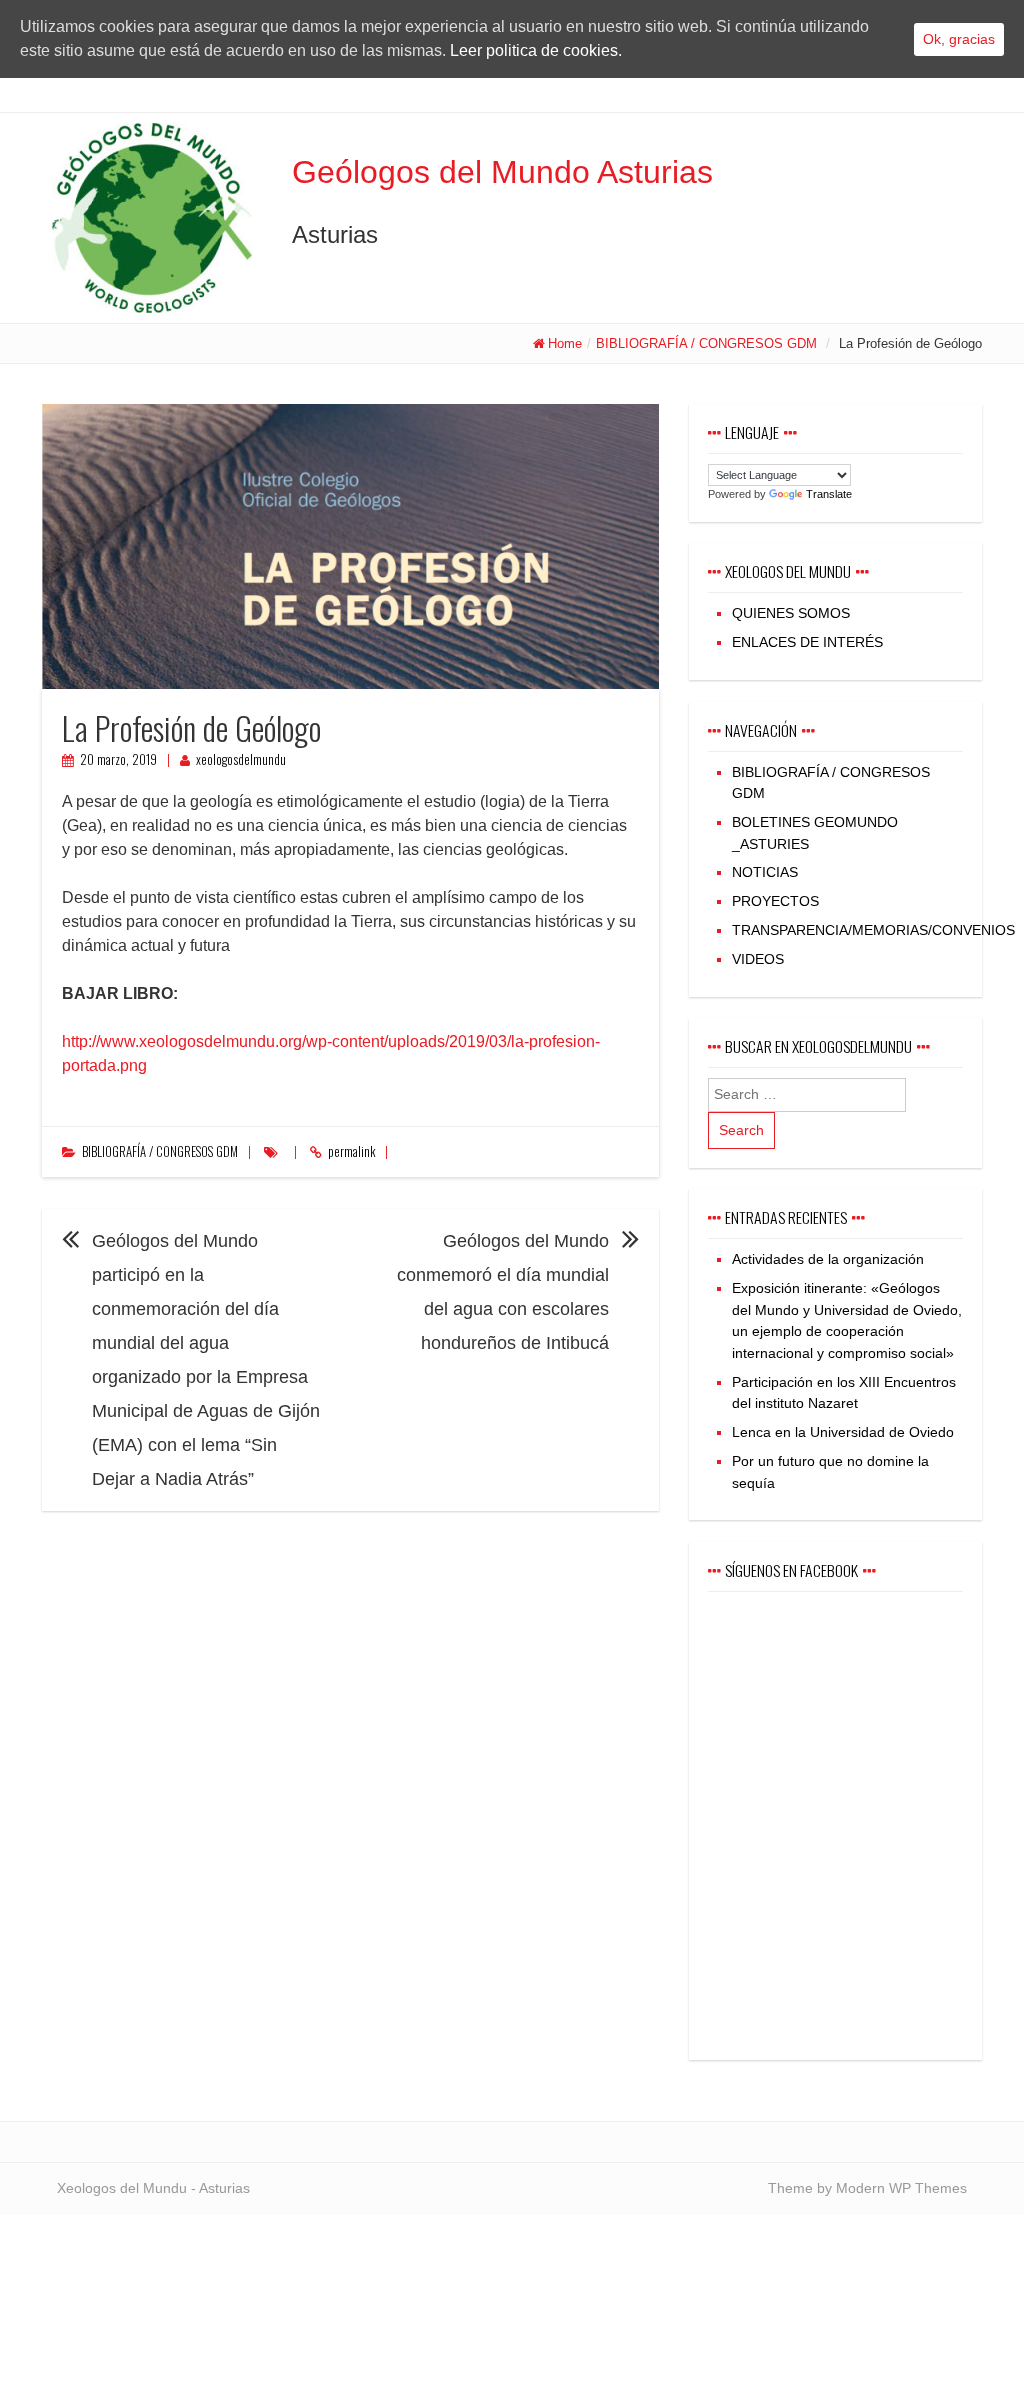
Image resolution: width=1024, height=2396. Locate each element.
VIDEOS (758, 959)
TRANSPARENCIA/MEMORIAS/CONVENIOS (873, 930)
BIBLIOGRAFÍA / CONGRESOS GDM (706, 343)
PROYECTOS (775, 901)
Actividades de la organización (828, 1259)
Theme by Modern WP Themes (867, 2188)
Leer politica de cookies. (536, 50)
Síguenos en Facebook (791, 1570)
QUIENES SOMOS (791, 613)
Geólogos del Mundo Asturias (502, 172)
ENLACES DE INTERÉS (807, 642)
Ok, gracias (959, 39)
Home (565, 343)
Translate (829, 494)
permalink (351, 1151)
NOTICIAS (765, 872)
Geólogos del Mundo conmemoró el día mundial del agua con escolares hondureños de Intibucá (503, 1292)
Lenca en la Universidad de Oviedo (843, 1432)
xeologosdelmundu (241, 759)
